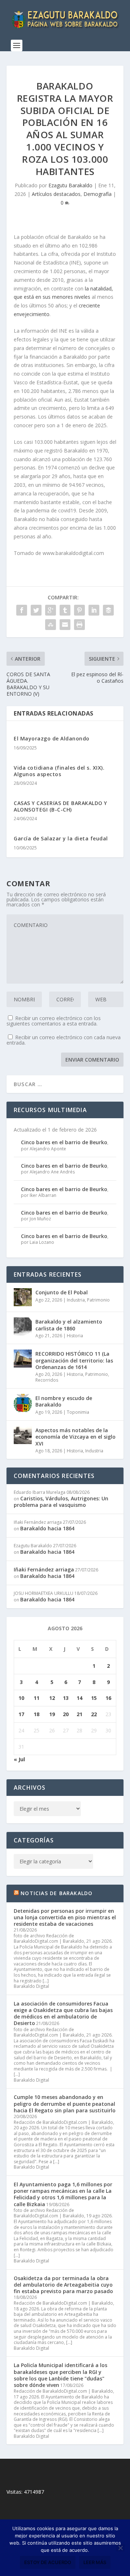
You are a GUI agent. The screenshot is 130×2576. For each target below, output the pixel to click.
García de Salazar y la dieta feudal (61, 838)
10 (21, 1698)
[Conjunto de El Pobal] (23, 1297)
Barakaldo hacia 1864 (47, 1528)
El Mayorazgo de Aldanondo (52, 738)
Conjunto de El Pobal (62, 1292)
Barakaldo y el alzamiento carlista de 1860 (69, 1325)
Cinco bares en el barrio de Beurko (64, 1142)
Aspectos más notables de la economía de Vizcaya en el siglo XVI (75, 1437)
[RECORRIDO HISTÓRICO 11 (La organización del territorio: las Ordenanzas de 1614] (23, 1359)
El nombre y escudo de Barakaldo (64, 1401)
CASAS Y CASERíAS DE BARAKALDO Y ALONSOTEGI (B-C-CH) (60, 806)
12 (52, 1698)
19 (52, 1714)
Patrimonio (98, 1300)
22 (94, 1714)
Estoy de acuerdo (48, 2562)
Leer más (95, 2562)
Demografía (97, 194)
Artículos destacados (56, 194)
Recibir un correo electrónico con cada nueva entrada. (64, 1040)
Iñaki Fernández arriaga (44, 1569)
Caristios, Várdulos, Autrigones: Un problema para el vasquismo (61, 1502)
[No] (120, 2548)
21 (79, 1714)
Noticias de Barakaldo (57, 1893)
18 (36, 1714)
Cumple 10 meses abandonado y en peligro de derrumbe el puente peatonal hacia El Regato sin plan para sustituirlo (65, 2103)
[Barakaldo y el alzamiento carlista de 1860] (23, 1326)
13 (66, 1698)
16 (108, 1698)
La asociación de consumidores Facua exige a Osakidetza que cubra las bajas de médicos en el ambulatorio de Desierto (63, 2013)
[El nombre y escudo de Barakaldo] (23, 1403)
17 (21, 1714)
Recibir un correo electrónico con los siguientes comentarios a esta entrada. (54, 1021)
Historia (75, 1336)
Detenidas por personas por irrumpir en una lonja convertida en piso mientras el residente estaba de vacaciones (65, 1917)
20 (66, 1714)
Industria (76, 1300)
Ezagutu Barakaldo (70, 185)
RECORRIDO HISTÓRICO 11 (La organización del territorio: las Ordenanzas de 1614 (74, 1360)
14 (79, 1698)
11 (36, 1698)
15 (94, 1698)
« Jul (19, 1759)
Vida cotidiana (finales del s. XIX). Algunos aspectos (59, 771)
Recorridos (47, 1380)
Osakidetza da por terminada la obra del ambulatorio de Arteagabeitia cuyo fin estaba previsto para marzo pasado (63, 2285)
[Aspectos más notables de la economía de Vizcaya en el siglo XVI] (23, 1435)
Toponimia (78, 1412)
